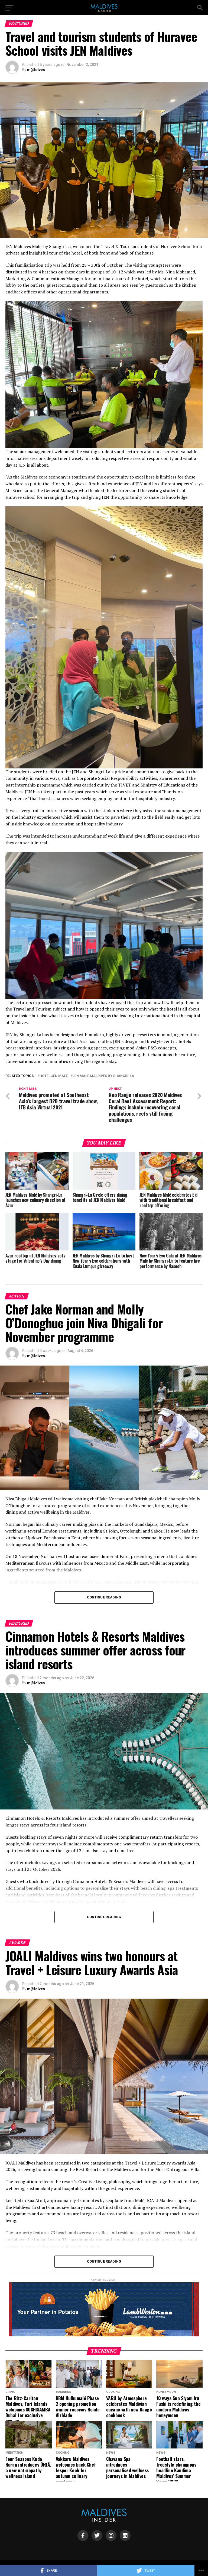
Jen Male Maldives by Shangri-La (103, 1076)
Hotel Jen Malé (54, 1076)
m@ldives (36, 70)
